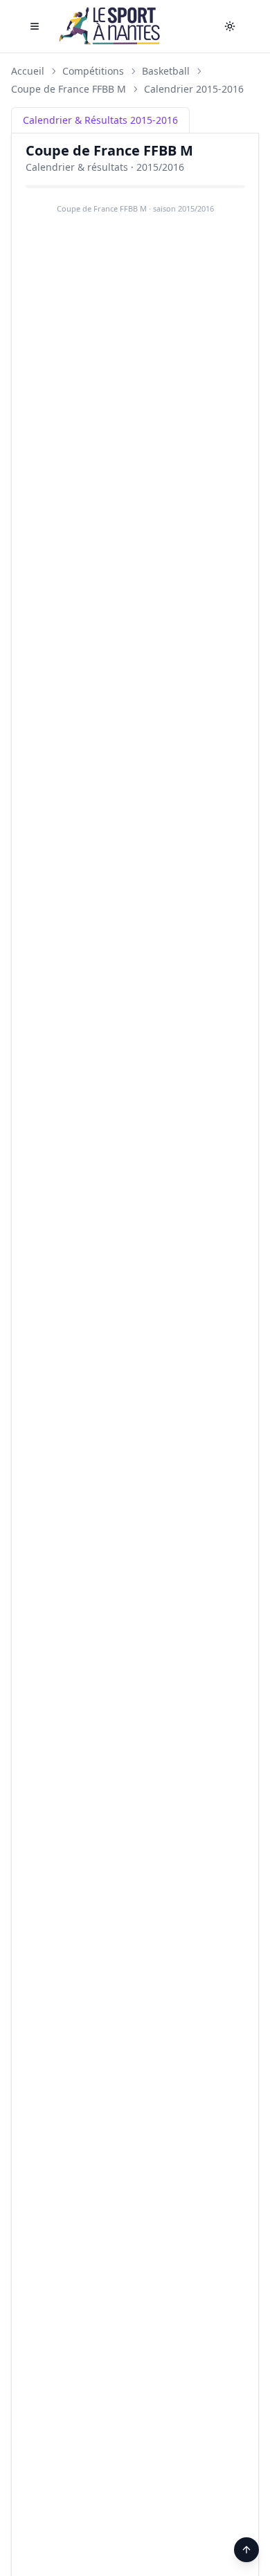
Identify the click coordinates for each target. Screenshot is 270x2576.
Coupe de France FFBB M (69, 89)
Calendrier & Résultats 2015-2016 (100, 120)
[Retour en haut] (246, 2550)
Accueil (28, 71)
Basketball (166, 71)
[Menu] (35, 26)
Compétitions (93, 71)
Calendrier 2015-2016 (194, 89)
